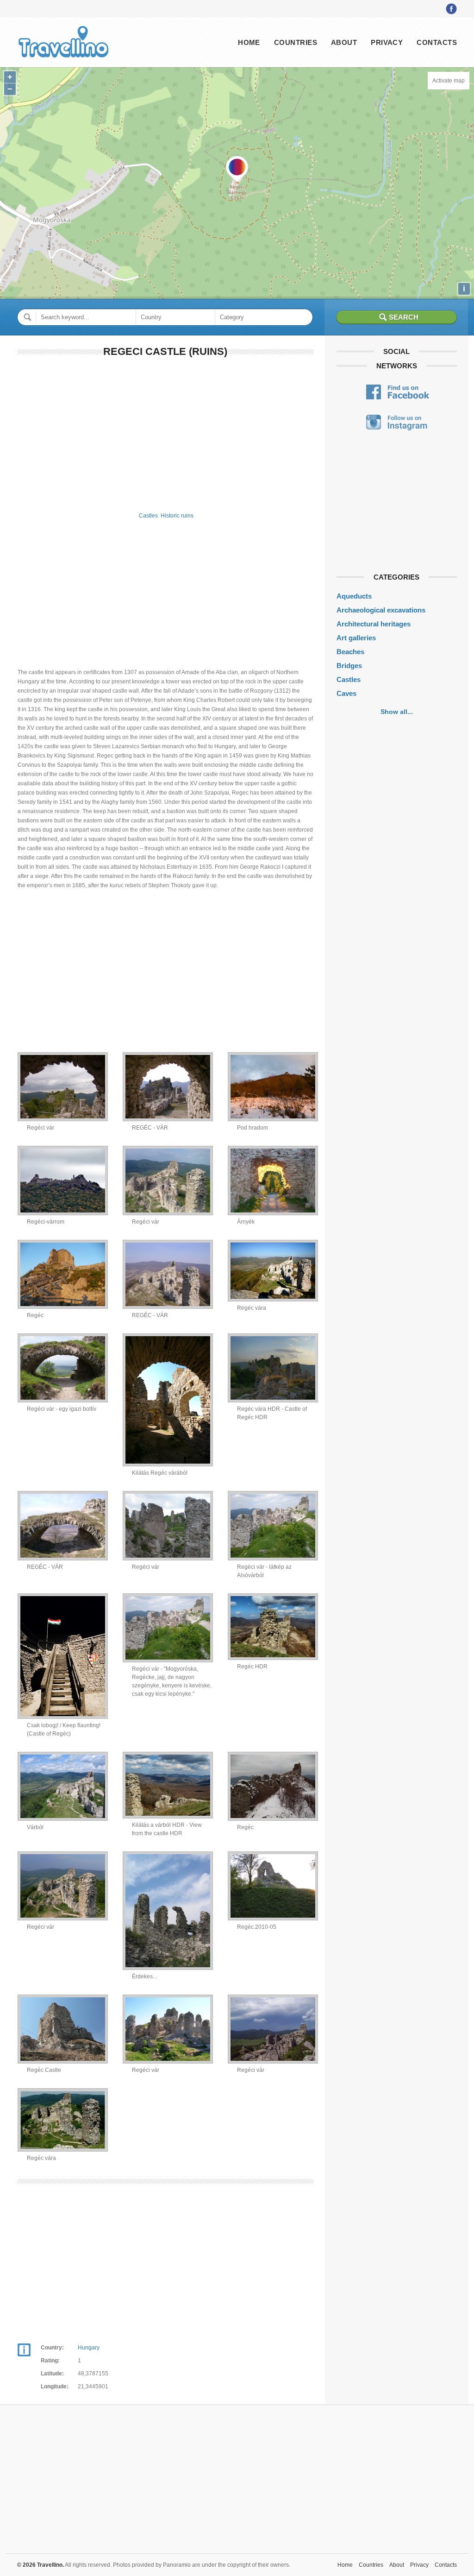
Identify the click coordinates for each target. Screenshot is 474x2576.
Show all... (397, 712)
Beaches (350, 652)
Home (249, 42)
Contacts (437, 42)
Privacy (387, 42)
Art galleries (356, 638)
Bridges (349, 666)
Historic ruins (177, 516)
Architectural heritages (374, 624)
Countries (296, 42)
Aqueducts (354, 596)
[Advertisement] (165, 433)
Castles (148, 516)
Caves (346, 693)
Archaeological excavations (381, 610)
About (344, 42)
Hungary (89, 2348)
